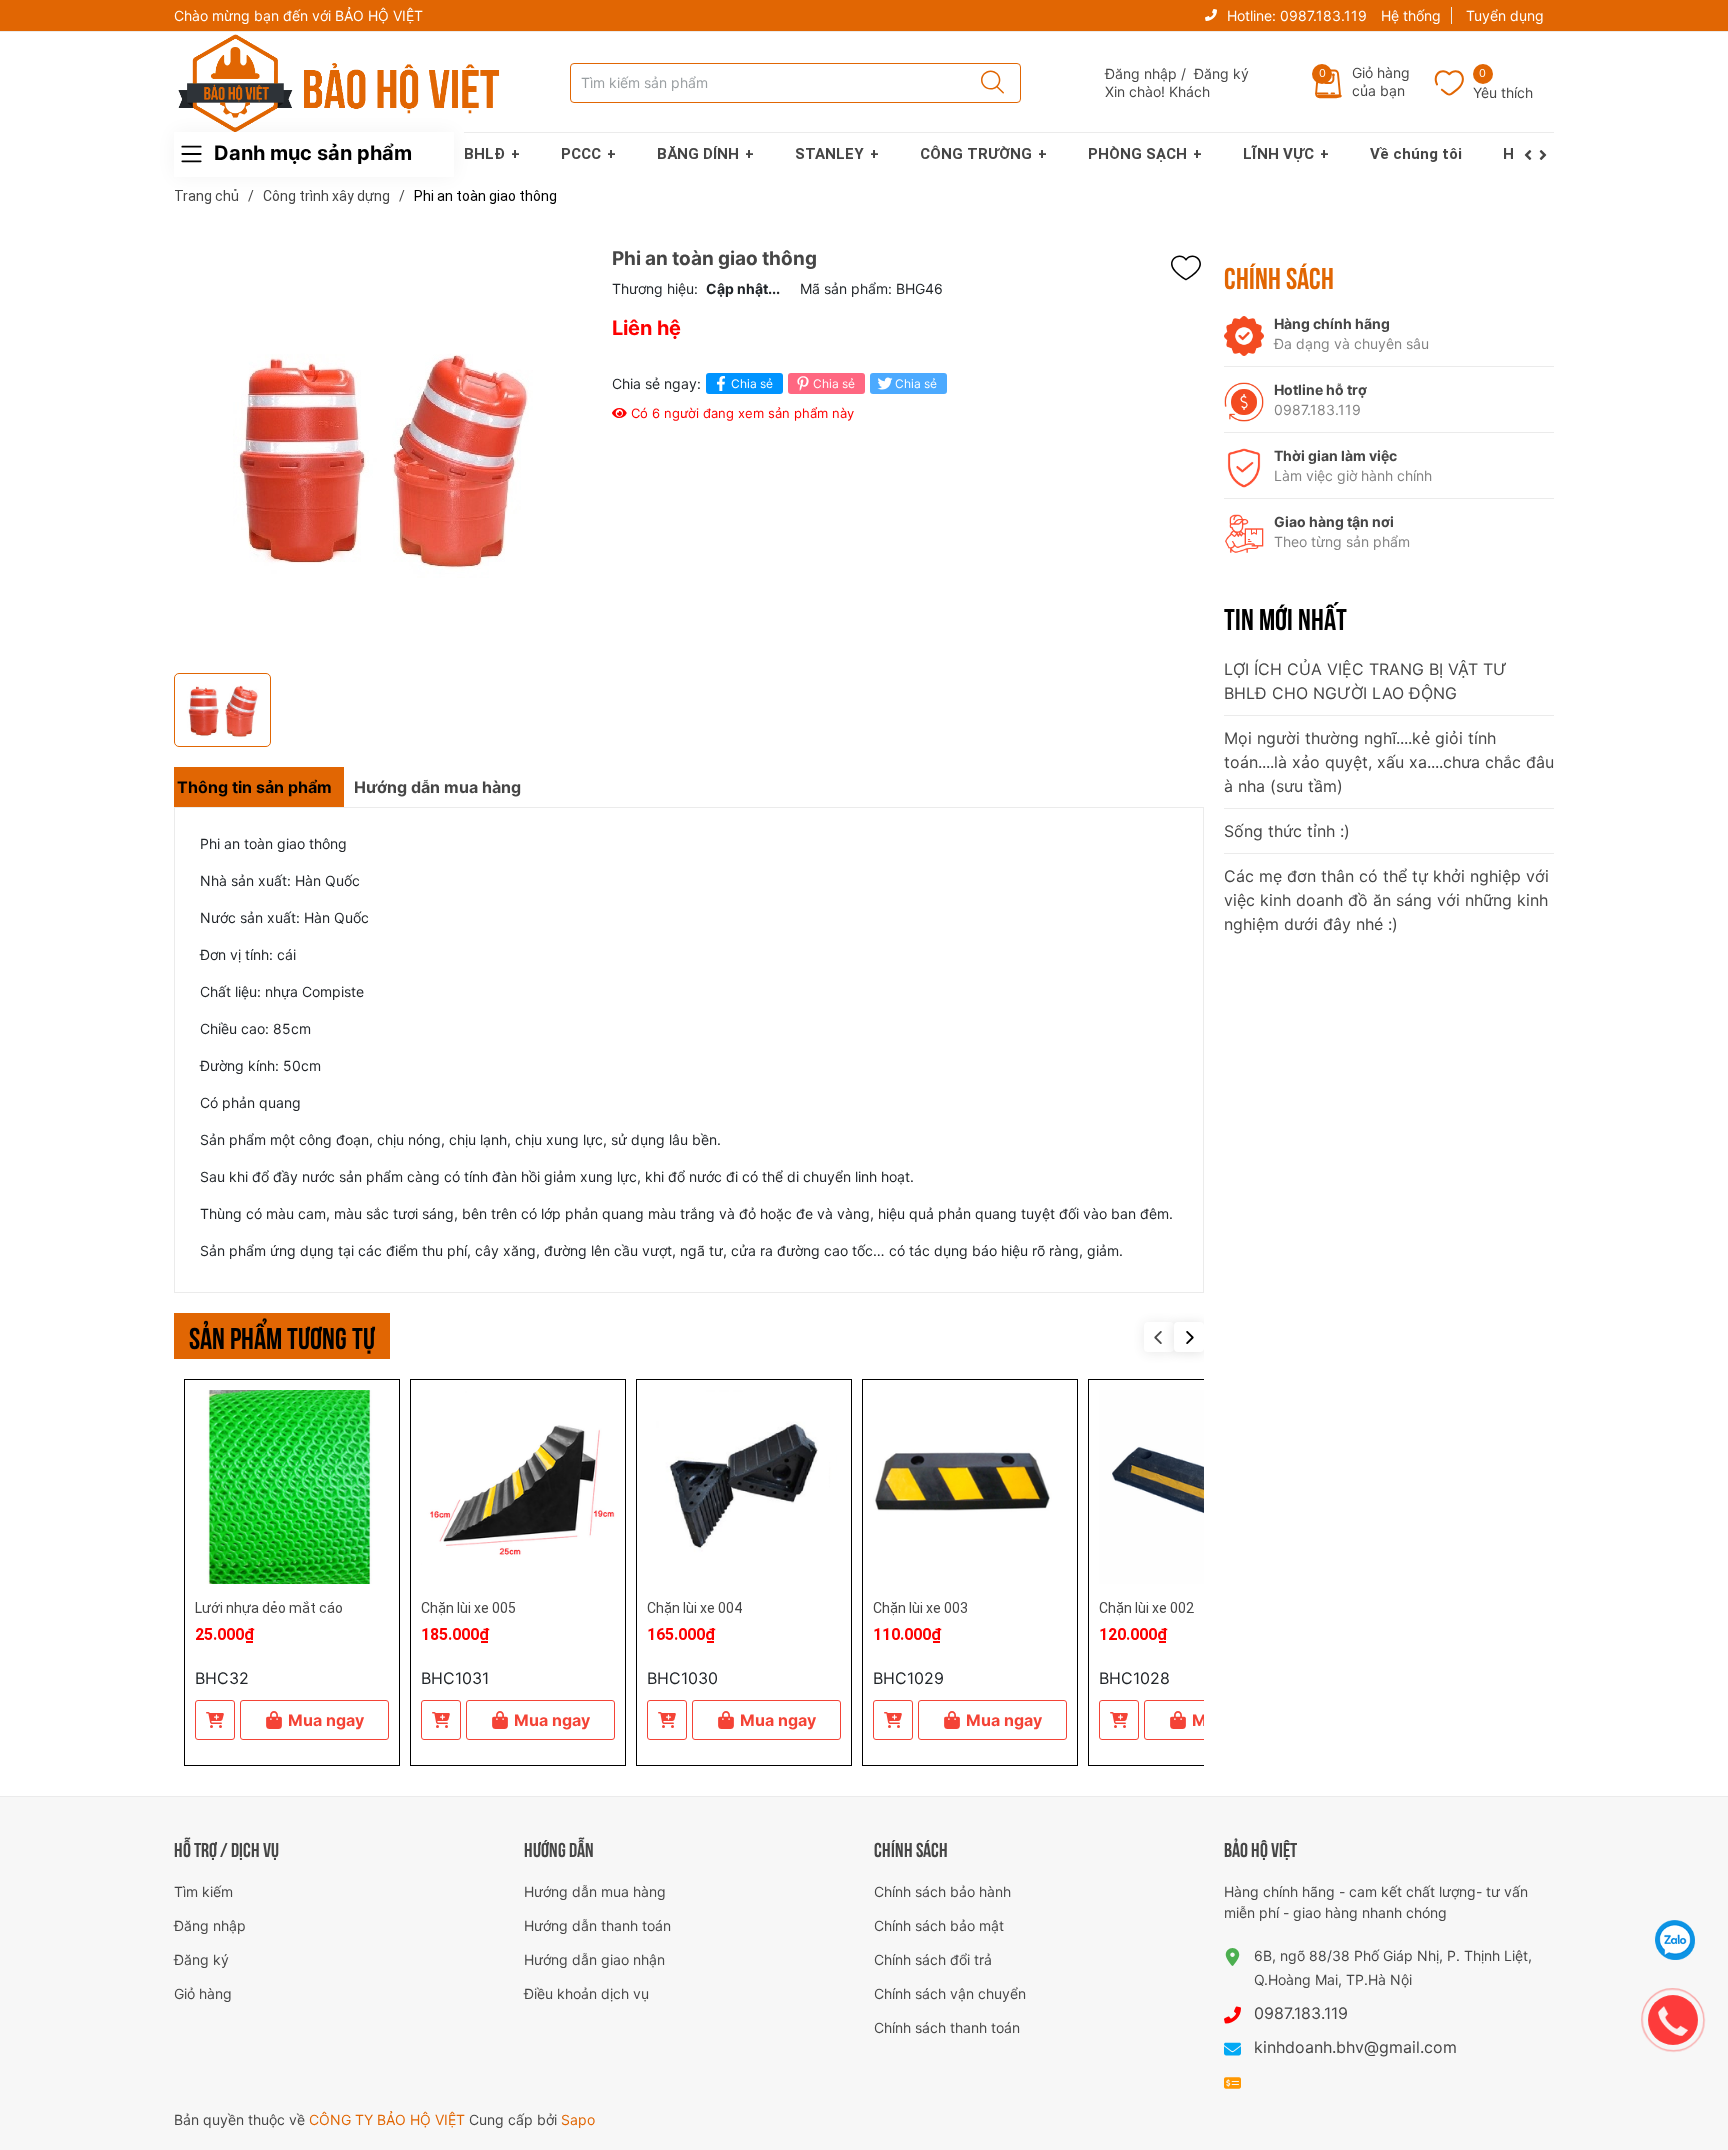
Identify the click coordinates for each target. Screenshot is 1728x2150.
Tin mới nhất (1285, 617)
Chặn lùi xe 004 (694, 1608)
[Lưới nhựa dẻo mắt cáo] (292, 1487)
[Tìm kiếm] (986, 83)
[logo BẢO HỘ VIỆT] (339, 83)
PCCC (581, 154)
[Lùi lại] (1531, 155)
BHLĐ (484, 154)
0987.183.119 (1323, 15)
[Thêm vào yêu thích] (1191, 268)
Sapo (578, 2119)
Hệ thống (1411, 15)
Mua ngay (326, 1720)
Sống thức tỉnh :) (1287, 831)
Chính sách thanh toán (947, 2027)
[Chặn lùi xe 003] (970, 1487)
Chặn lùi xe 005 (468, 1608)
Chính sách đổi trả (933, 1959)
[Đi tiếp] (1546, 155)
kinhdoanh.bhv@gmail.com (1355, 2047)
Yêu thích (1503, 92)
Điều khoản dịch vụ (586, 1993)
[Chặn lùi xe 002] (1196, 1487)
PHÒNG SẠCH (1137, 154)
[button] (1189, 1337)
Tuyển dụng (1505, 15)
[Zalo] (1675, 1940)
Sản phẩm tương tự (282, 1335)
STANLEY (829, 154)
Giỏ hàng (203, 1993)
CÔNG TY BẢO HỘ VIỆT (389, 2119)
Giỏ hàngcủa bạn (1381, 81)
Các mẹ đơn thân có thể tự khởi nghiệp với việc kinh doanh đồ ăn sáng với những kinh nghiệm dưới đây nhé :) (1386, 900)
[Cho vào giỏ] (215, 1720)
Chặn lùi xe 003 (920, 1608)
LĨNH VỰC (1278, 154)
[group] (383, 455)
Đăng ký (1221, 73)
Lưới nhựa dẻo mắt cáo (269, 1608)
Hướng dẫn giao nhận (594, 1959)
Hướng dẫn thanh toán (597, 1925)
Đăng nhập (1141, 73)
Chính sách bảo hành (942, 1891)
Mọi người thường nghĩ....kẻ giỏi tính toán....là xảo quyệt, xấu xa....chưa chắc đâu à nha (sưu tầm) (1389, 762)
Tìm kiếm (203, 1891)
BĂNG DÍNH (698, 154)
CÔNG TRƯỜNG (976, 154)
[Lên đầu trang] (1676, 1890)
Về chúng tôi (1416, 154)
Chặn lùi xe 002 (1146, 1608)
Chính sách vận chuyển (950, 1993)
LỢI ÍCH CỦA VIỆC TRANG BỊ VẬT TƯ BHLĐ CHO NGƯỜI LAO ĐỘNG (1365, 681)
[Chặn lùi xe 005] (518, 1487)
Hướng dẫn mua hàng (595, 1891)
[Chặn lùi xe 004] (744, 1487)
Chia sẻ (752, 383)
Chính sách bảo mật (939, 1925)
